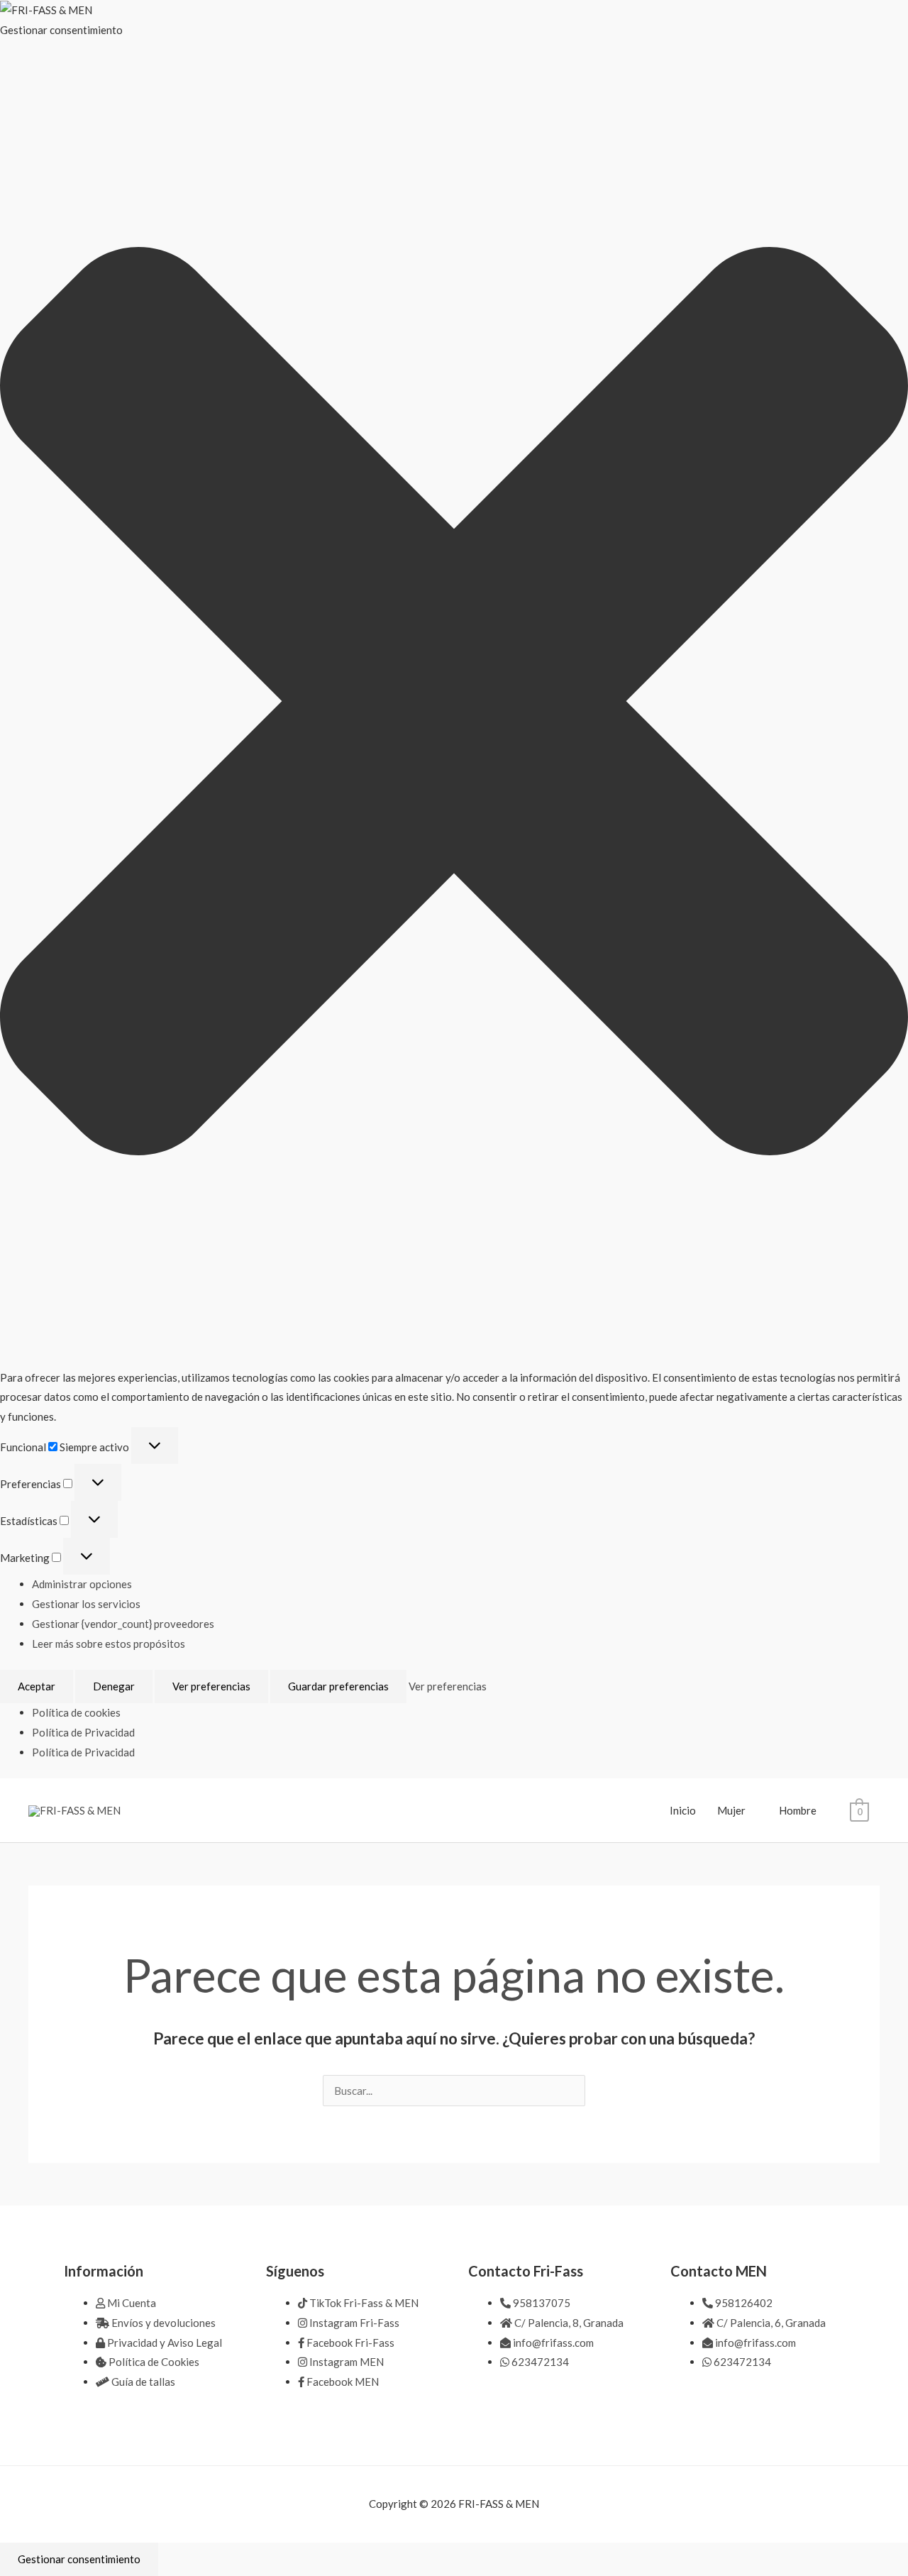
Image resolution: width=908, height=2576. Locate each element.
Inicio (683, 1810)
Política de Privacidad (83, 1732)
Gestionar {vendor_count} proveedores (123, 1624)
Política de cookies (76, 1712)
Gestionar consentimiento (79, 2559)
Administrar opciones (82, 1584)
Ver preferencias (211, 1686)
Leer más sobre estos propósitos (109, 1644)
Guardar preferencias (338, 1686)
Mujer (731, 1810)
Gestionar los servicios (86, 1604)
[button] (454, 704)
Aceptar (37, 1686)
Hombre (798, 1810)
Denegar (114, 1686)
